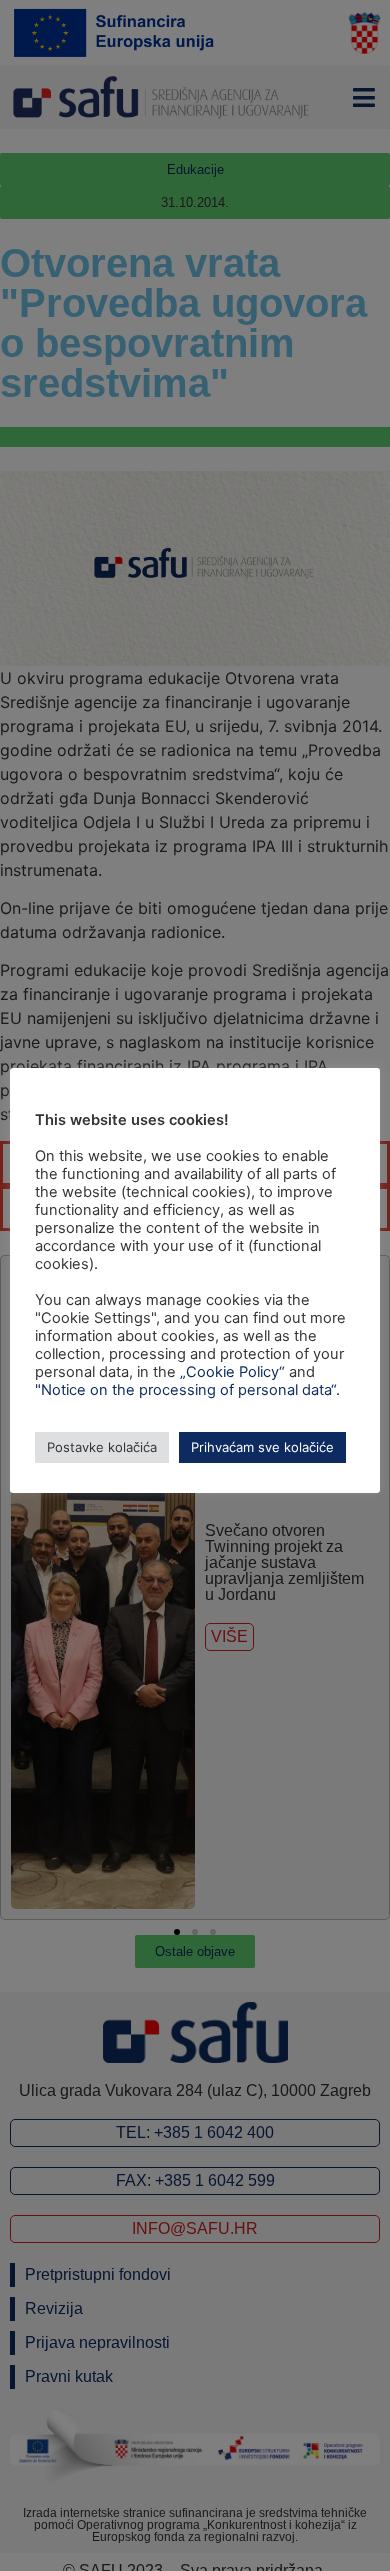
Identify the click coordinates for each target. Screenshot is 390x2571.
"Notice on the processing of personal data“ (185, 1390)
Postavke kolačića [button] (102, 1447)
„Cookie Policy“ (232, 1372)
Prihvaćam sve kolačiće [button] (262, 1447)
